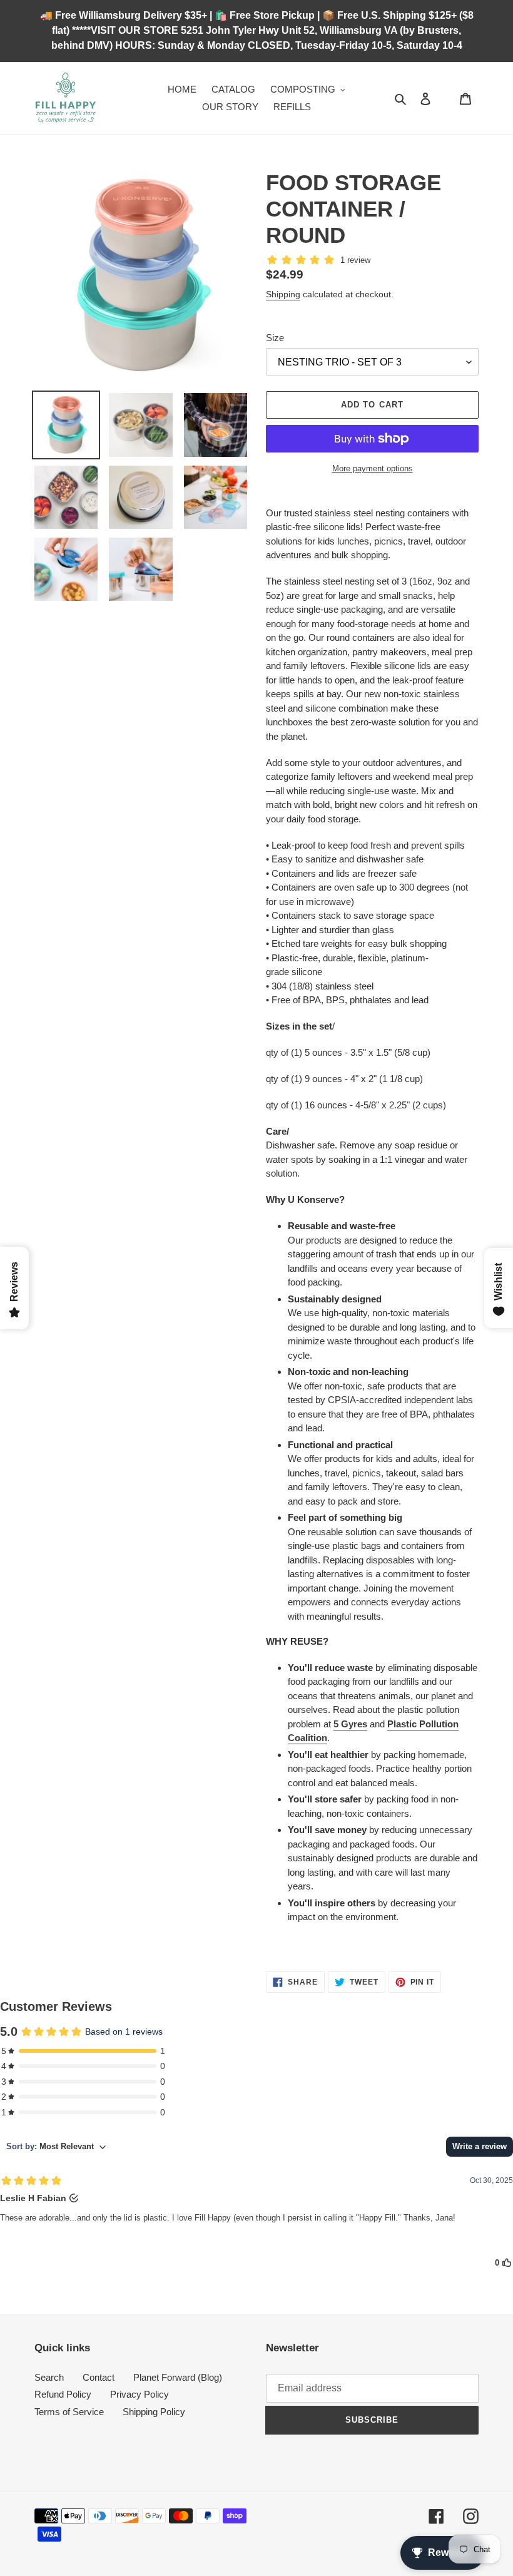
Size (275, 338)
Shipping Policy (154, 2412)
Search (49, 2377)
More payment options (373, 468)
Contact (99, 2377)
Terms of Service (69, 2412)
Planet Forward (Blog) (178, 2377)
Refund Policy (63, 2394)
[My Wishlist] (445, 98)
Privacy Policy (140, 2394)
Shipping (283, 294)
